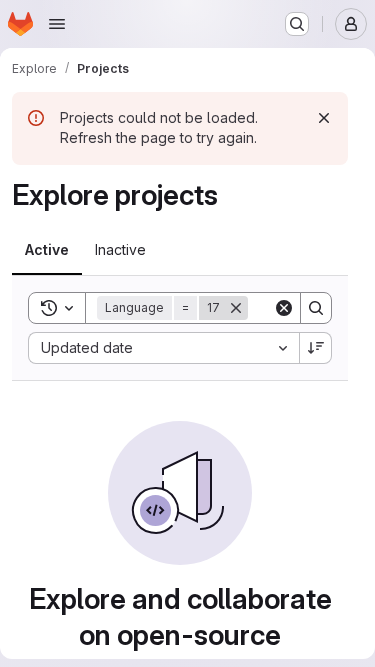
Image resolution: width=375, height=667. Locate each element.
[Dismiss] (324, 118)
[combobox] (163, 348)
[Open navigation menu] (57, 24)
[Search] (316, 308)
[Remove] (236, 308)
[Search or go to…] (297, 24)
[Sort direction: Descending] (316, 348)
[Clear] (284, 308)
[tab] (47, 250)
